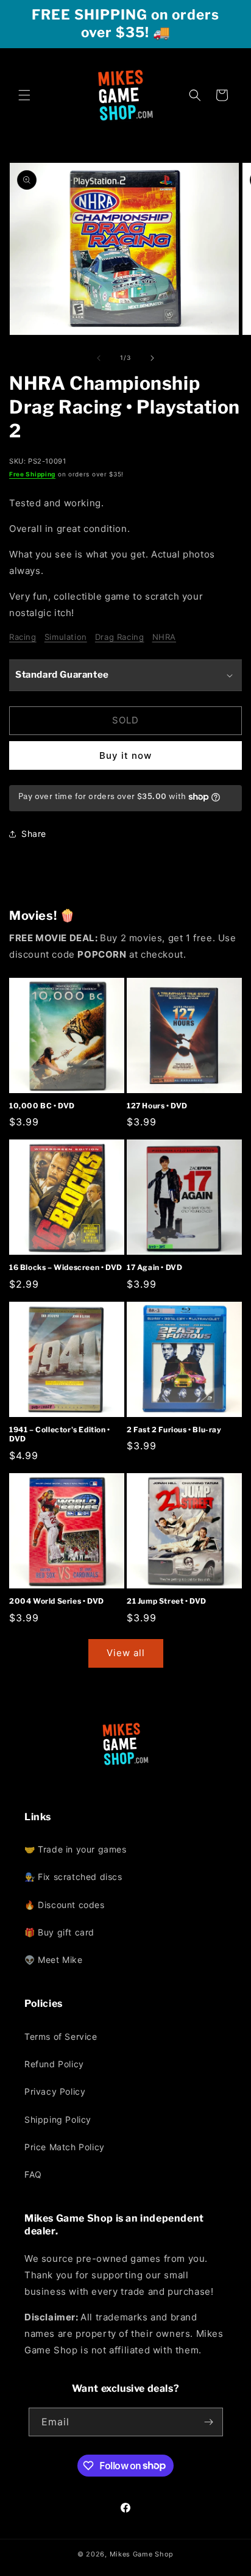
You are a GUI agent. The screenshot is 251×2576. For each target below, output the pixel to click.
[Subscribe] (209, 2422)
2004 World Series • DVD (57, 1601)
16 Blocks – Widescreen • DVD (66, 1267)
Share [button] (34, 834)
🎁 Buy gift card (59, 1932)
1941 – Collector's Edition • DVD (60, 1434)
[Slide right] (152, 358)
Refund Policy (54, 2064)
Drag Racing (120, 637)
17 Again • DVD (154, 1267)
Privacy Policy (55, 2091)
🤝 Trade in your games (76, 1849)
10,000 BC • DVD (42, 1106)
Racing (23, 637)
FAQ (33, 2174)
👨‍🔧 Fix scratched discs (73, 1877)
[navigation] (125, 1904)
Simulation (66, 637)
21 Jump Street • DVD (167, 1601)
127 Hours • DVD (157, 1106)
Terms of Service (61, 2036)
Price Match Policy (65, 2147)
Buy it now (125, 755)
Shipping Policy (58, 2119)
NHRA (164, 637)
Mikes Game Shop (142, 2554)
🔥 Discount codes (65, 1905)
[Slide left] (99, 358)
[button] (24, 95)
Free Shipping (32, 474)
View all (126, 1653)
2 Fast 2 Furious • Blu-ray (174, 1430)
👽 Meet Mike (54, 1960)
